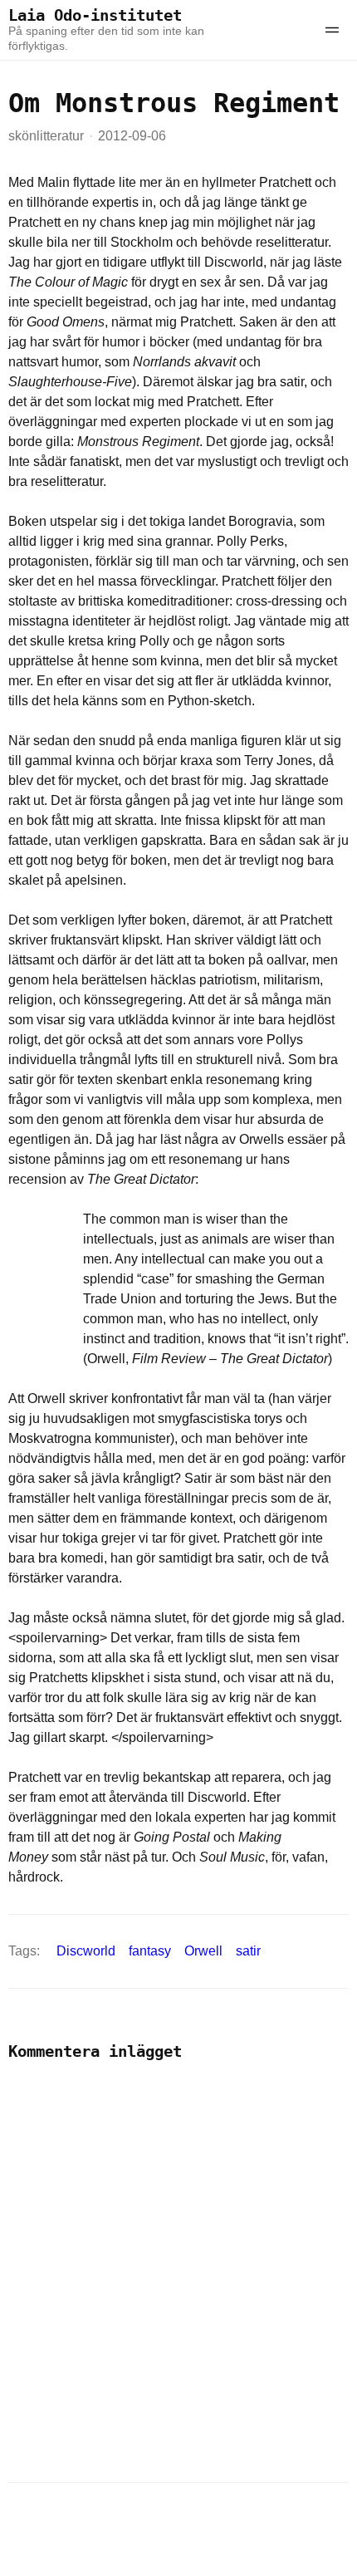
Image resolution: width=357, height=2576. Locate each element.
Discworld (86, 1951)
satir (248, 1951)
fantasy (150, 1951)
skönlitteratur (46, 136)
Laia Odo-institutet (95, 15)
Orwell (203, 1951)
